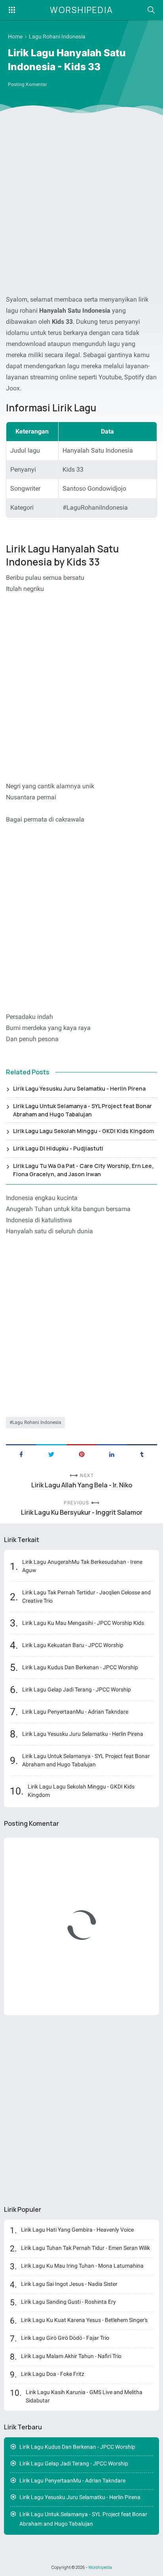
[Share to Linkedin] (112, 1454)
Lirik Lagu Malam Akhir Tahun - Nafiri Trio (71, 2356)
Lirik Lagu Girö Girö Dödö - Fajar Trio (65, 2338)
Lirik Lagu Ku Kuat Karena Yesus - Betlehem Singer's (84, 2320)
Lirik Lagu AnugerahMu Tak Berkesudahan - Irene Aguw (82, 1566)
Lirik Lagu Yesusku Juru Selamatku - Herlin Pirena (79, 1088)
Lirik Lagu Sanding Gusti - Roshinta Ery (68, 2302)
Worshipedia (81, 10)
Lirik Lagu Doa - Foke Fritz (53, 2374)
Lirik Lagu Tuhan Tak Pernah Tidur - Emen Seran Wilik (85, 2248)
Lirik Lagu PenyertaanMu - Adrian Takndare (75, 1712)
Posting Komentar (27, 84)
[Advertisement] (81, 206)
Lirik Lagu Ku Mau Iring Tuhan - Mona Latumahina (82, 2266)
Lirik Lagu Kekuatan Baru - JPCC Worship (73, 1645)
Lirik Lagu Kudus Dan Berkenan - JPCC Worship (80, 1667)
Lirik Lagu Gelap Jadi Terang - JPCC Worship (77, 1689)
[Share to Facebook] (21, 1454)
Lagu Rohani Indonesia (37, 1422)
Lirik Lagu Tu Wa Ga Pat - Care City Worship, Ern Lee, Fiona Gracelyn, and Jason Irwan (83, 1170)
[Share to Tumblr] (142, 1454)
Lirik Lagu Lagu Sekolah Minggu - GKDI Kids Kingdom (83, 1131)
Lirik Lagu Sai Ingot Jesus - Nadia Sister (69, 2284)
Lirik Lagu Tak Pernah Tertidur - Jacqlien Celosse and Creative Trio (86, 1597)
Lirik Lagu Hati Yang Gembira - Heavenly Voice (77, 2230)
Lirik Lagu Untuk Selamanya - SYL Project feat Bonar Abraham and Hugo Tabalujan (82, 1110)
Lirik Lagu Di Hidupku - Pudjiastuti (58, 1148)
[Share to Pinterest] (81, 1454)
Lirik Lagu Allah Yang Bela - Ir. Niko (82, 1485)
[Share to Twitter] (51, 1454)
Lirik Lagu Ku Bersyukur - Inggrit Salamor (82, 1513)
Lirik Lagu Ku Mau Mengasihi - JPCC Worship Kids (83, 1623)
